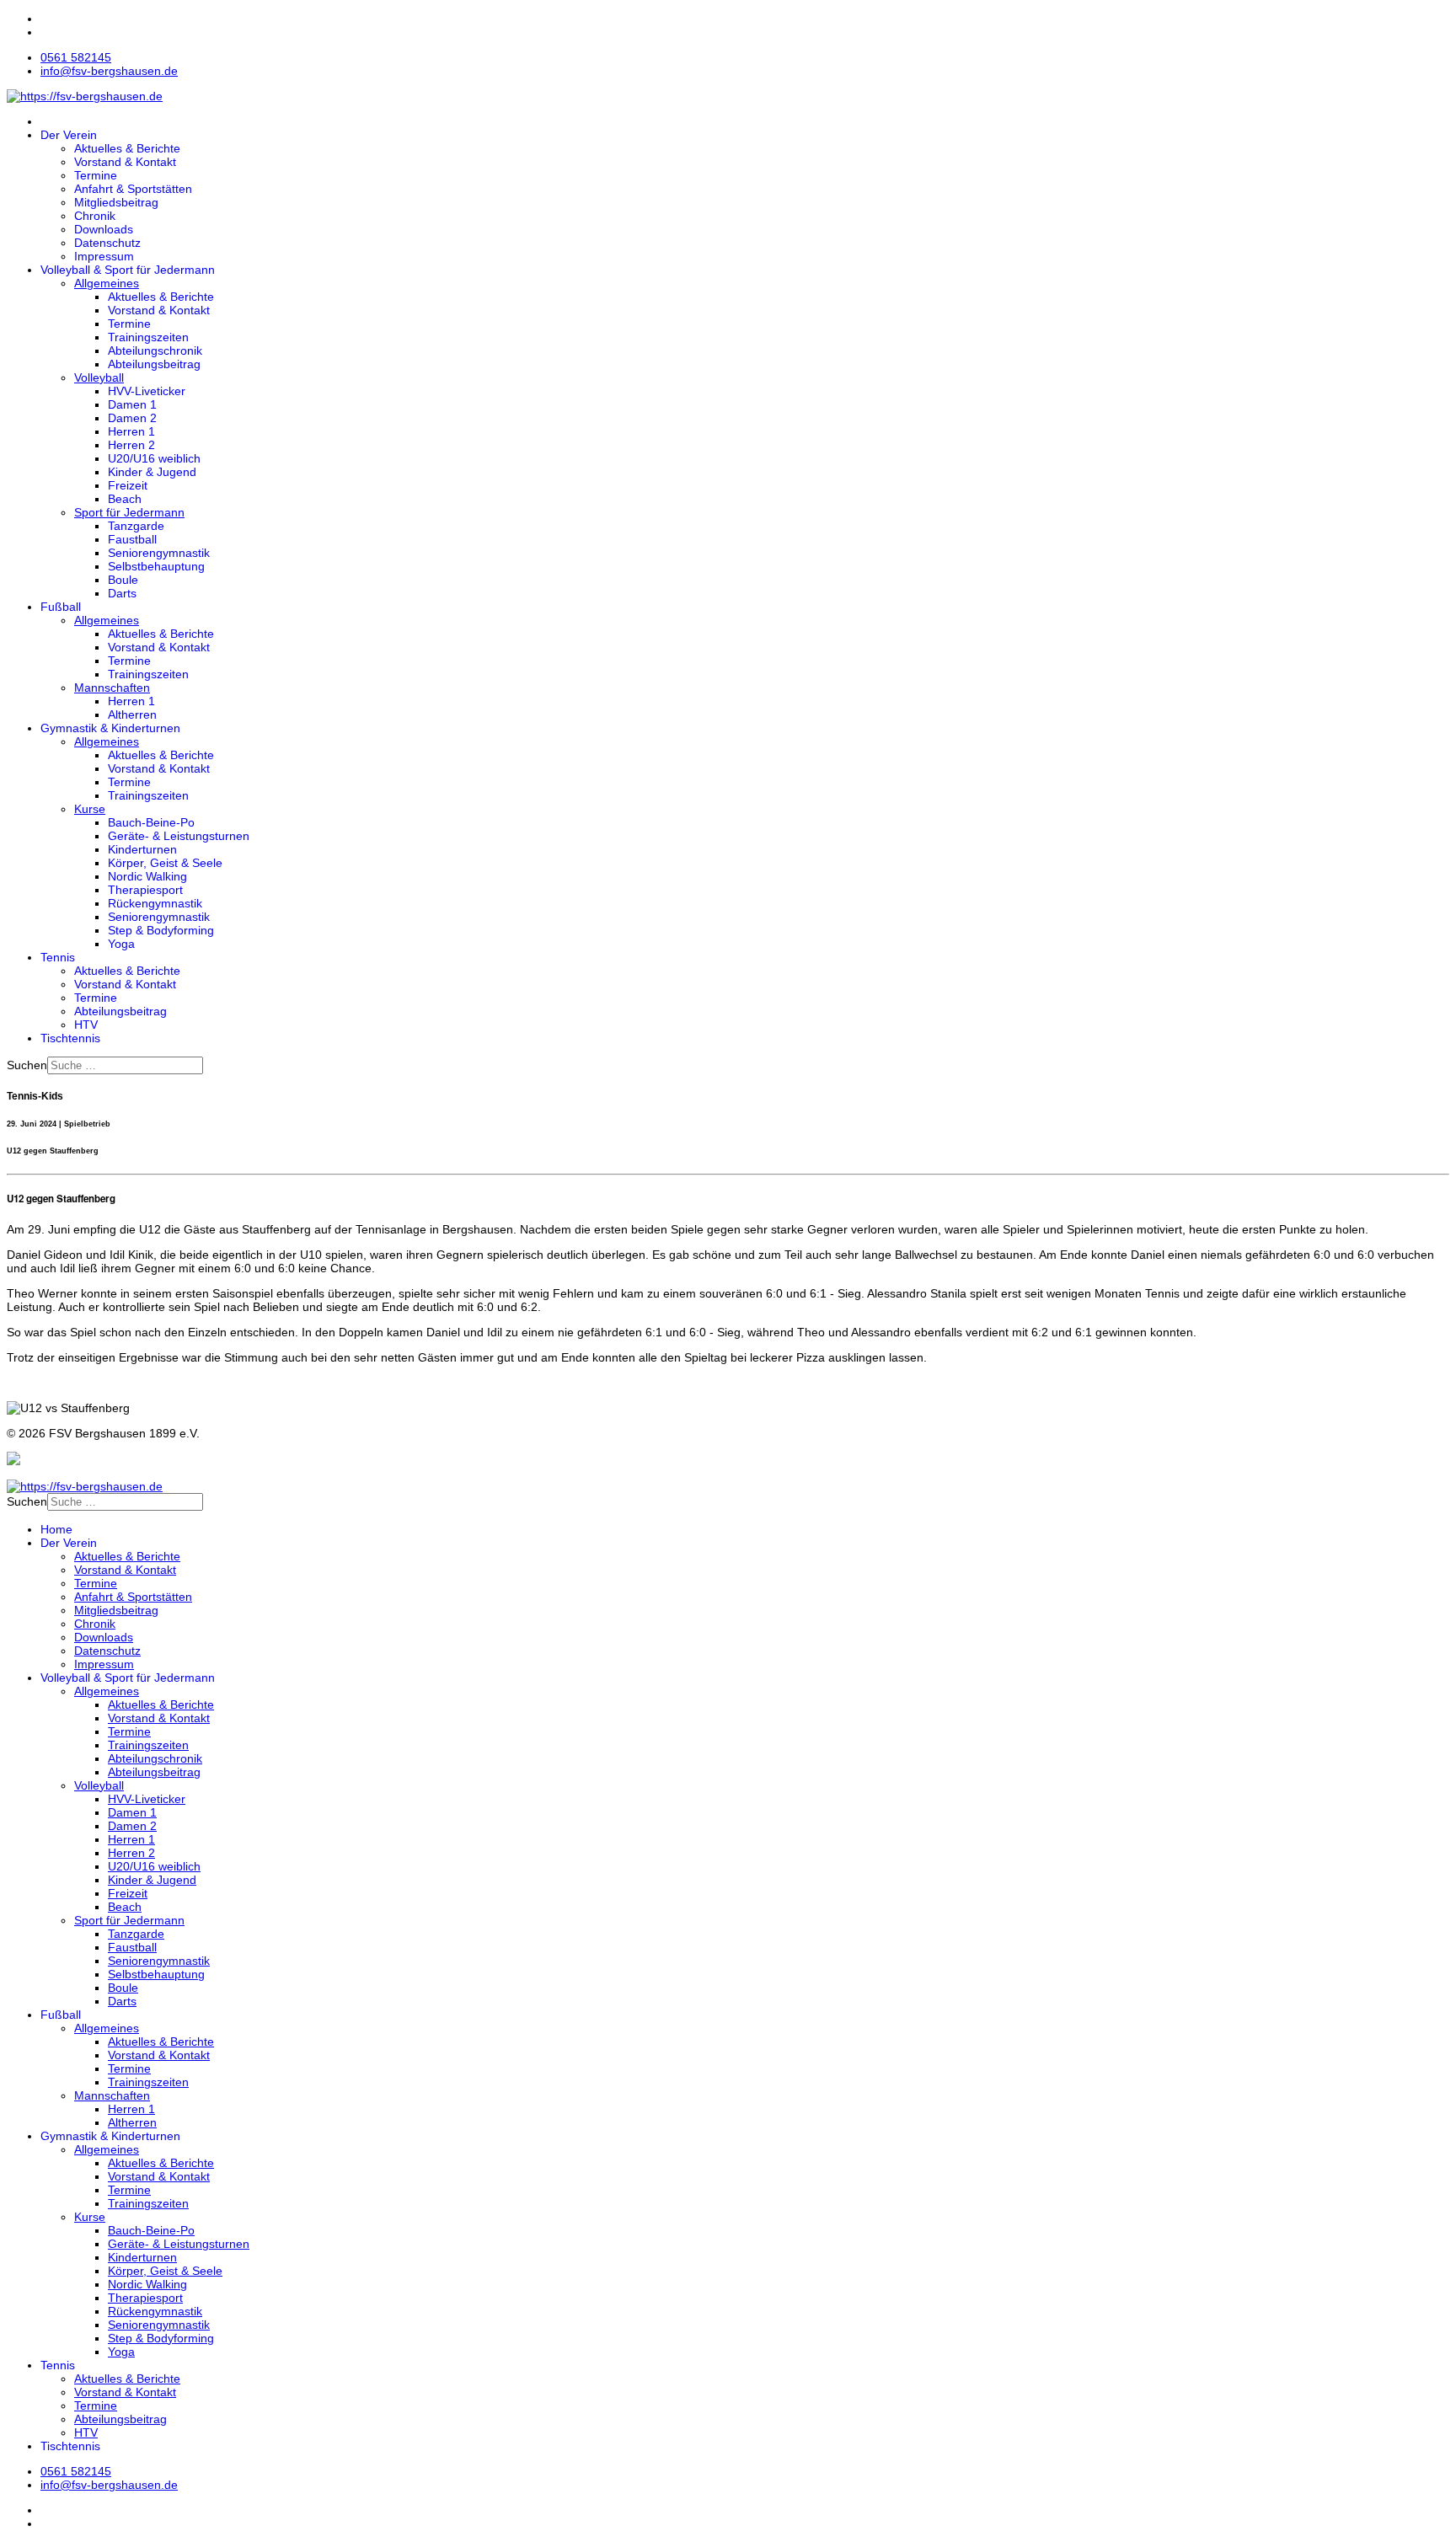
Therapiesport (145, 890)
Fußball (61, 607)
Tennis (58, 957)
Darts (122, 593)
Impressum (104, 256)
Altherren (132, 714)
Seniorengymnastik (159, 553)
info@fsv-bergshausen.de (109, 71)
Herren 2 (131, 445)
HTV (86, 1025)
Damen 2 (132, 418)
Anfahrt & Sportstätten (133, 189)
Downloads (104, 229)
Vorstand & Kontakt (125, 162)
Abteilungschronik (155, 351)
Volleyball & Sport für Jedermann (128, 270)
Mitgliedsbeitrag (116, 202)
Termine (96, 175)
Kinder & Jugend (152, 472)
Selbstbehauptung (156, 566)
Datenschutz (107, 243)
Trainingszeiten (148, 337)
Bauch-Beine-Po (151, 822)
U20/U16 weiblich (154, 458)
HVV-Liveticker (147, 391)
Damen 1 (132, 404)
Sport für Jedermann (129, 512)
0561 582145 (76, 57)
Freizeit (128, 485)
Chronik (95, 216)
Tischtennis (70, 1038)
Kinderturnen (142, 849)
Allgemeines (107, 283)
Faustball (132, 539)
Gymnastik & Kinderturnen (110, 728)
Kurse (90, 809)
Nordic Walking (147, 876)
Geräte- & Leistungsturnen (179, 836)
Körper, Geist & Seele (165, 863)
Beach (125, 499)
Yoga (121, 944)
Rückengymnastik (155, 903)
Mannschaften (112, 688)
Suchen (27, 1065)
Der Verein (69, 135)
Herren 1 (131, 431)
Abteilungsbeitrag (154, 364)
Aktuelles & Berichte (127, 148)
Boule (123, 580)
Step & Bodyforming (161, 930)
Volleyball (99, 377)
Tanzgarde (136, 526)
